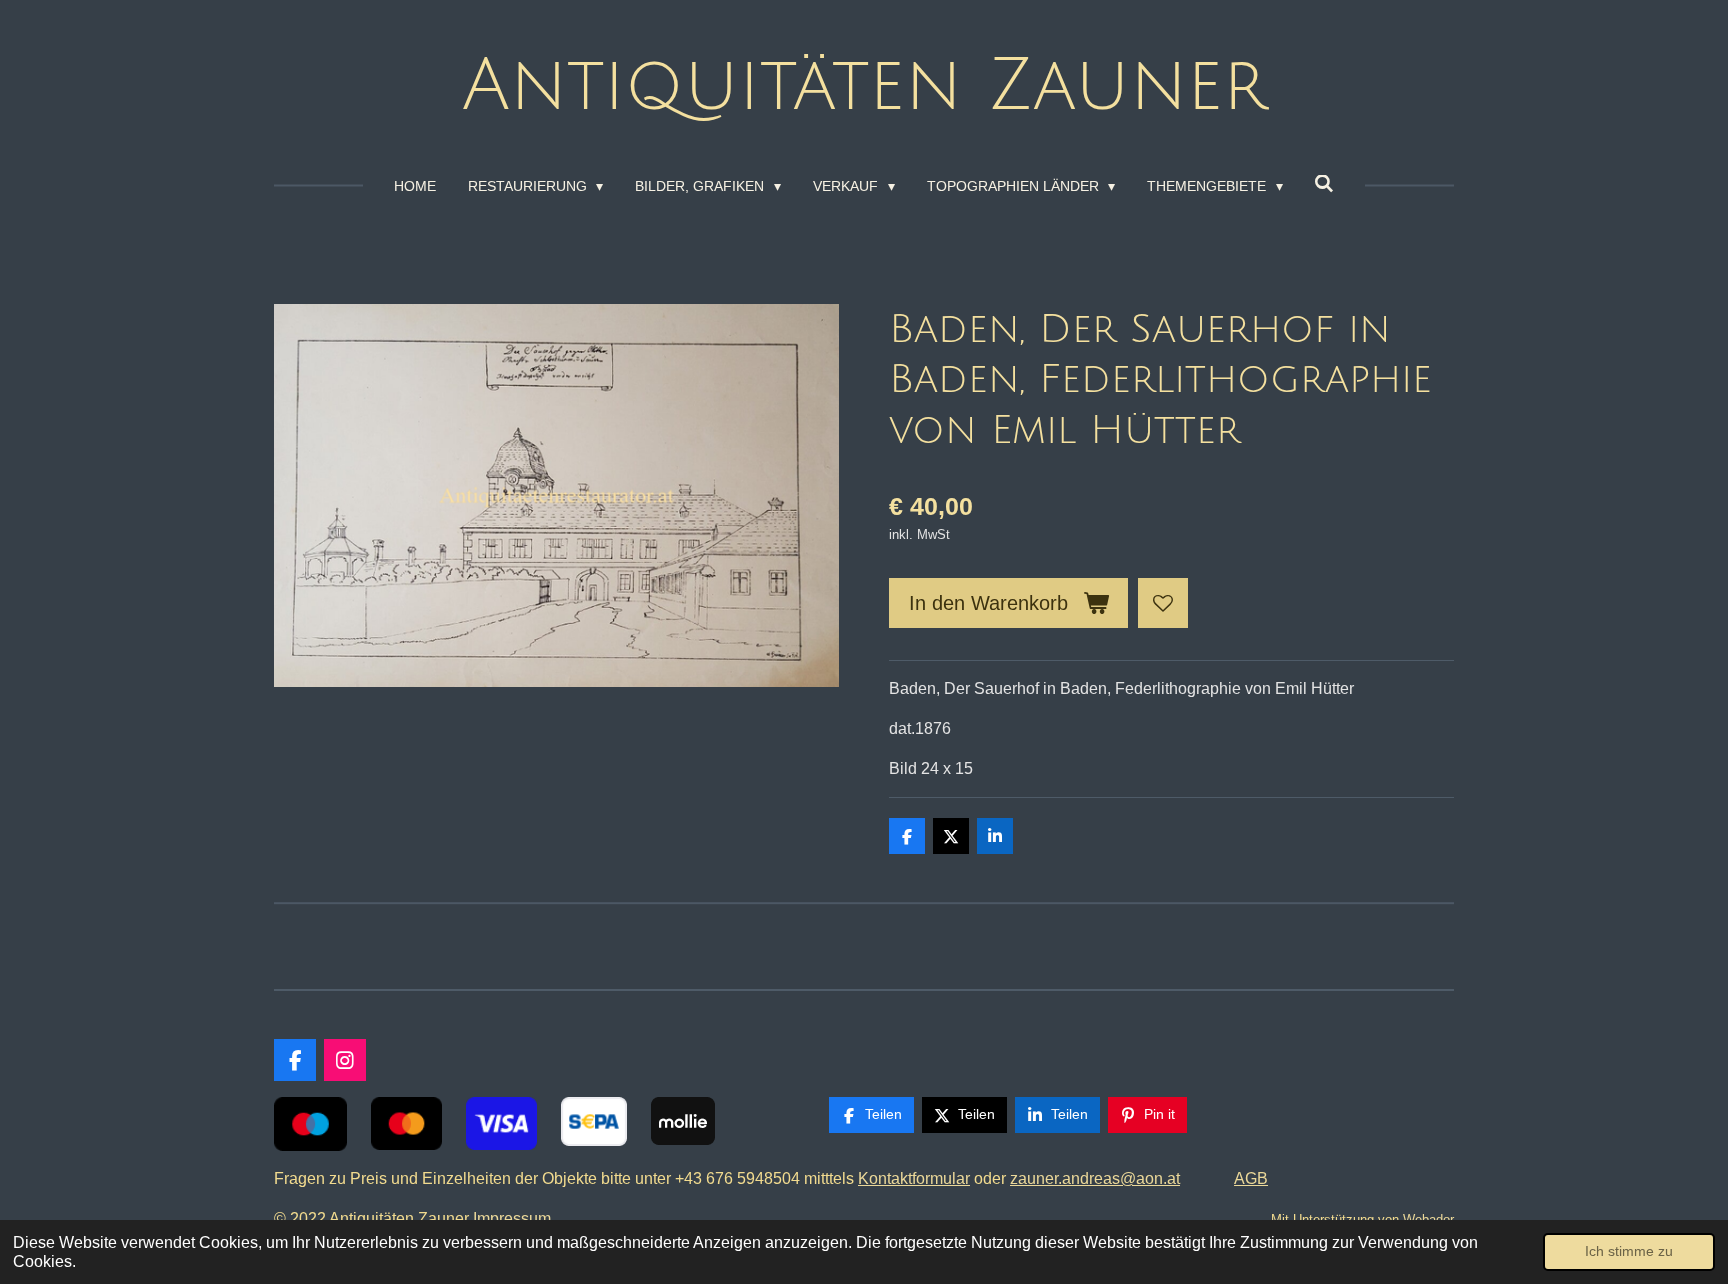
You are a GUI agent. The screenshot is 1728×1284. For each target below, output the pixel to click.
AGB (1251, 1178)
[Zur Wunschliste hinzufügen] (1163, 603)
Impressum (516, 1218)
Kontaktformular (914, 1178)
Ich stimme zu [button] (1629, 1251)
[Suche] (1325, 184)
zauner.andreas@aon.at (1095, 1178)
